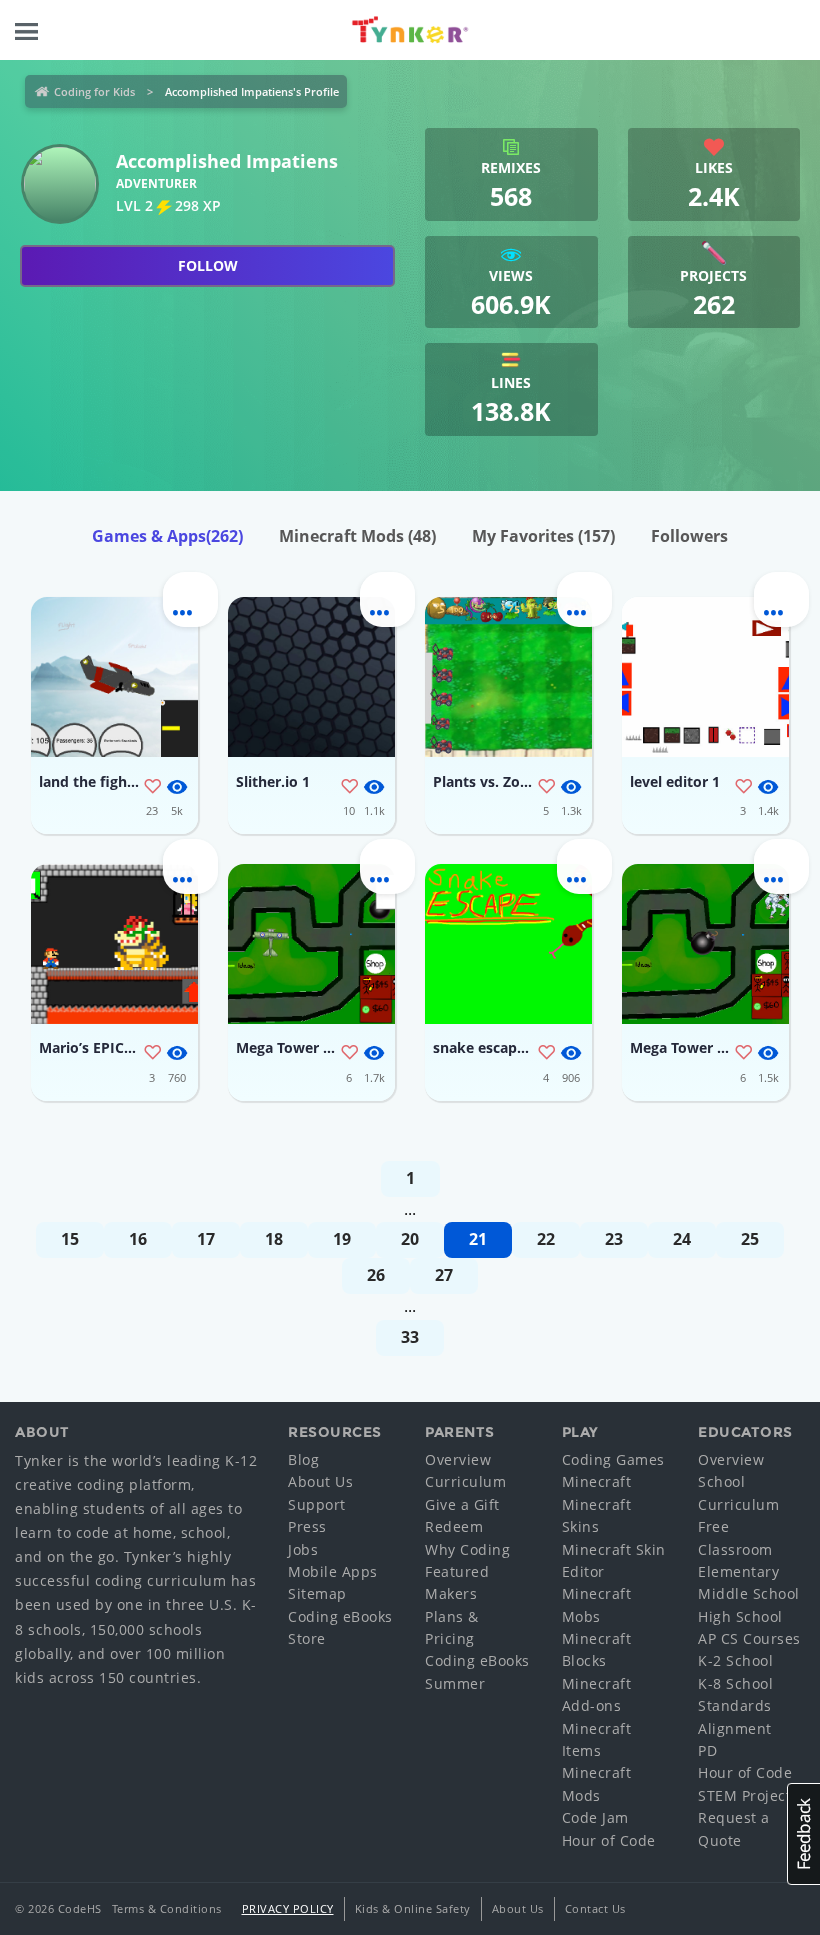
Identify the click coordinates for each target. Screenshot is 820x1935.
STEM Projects (748, 1795)
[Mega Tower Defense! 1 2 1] (311, 944)
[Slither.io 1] (311, 677)
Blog (303, 1459)
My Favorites (543, 536)
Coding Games (613, 1459)
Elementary (738, 1571)
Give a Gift (462, 1504)
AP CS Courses (749, 1638)
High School (740, 1616)
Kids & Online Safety (413, 1908)
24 (682, 1239)
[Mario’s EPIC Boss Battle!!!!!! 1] (114, 944)
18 (274, 1239)
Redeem (454, 1526)
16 (138, 1239)
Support (317, 1504)
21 (478, 1239)
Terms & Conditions (167, 1908)
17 (206, 1239)
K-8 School (735, 1683)
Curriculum (465, 1481)
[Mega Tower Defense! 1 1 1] (705, 944)
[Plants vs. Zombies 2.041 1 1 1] (508, 677)
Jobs (303, 1549)
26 (376, 1275)
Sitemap (317, 1593)
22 (546, 1239)
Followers (689, 536)
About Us (320, 1481)
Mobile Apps (333, 1571)
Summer (455, 1683)
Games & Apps (167, 536)
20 (410, 1239)
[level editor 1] (705, 677)
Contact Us (595, 1908)
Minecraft (597, 1481)
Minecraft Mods (357, 536)
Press (307, 1526)
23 (614, 1239)
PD (707, 1750)
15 (70, 1239)
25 (750, 1239)
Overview (458, 1459)
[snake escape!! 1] (508, 944)
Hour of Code (609, 1840)
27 (444, 1275)
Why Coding (467, 1549)
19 (342, 1239)
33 (410, 1337)
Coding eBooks (340, 1616)
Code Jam (595, 1817)
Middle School (749, 1593)
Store (307, 1638)
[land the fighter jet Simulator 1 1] (114, 677)
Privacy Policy (288, 1908)
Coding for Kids (94, 91)
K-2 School (735, 1660)
